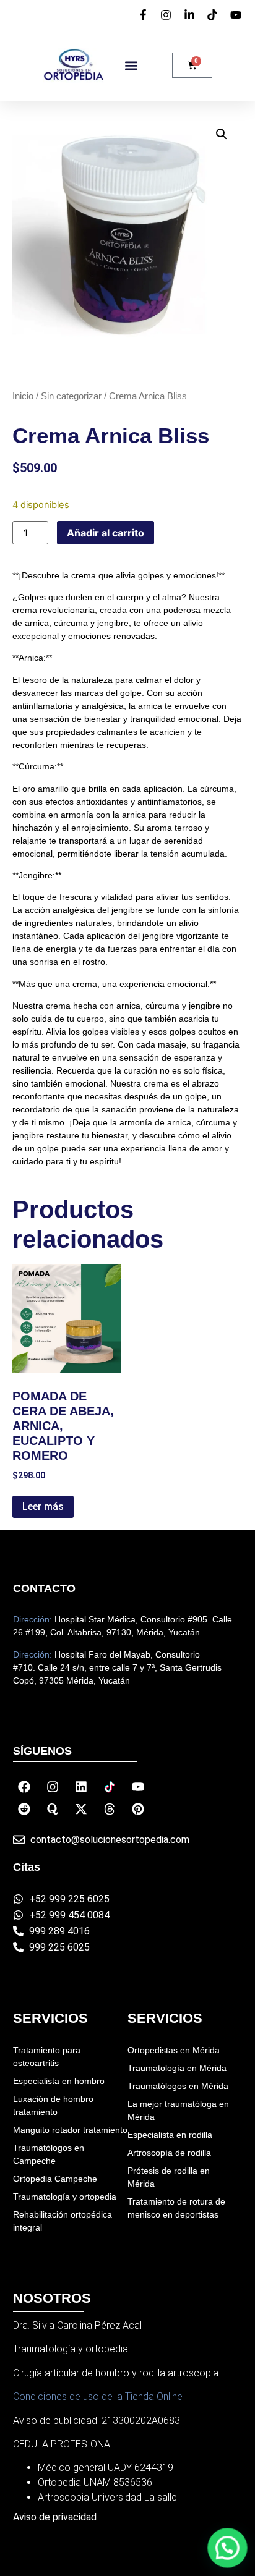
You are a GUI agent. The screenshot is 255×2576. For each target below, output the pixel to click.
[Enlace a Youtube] (138, 1787)
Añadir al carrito (106, 533)
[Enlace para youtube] (238, 15)
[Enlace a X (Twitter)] (81, 1809)
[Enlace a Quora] (53, 1809)
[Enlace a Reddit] (24, 1809)
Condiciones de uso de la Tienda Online (98, 2396)
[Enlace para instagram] (168, 15)
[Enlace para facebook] (145, 15)
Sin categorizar (71, 396)
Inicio (23, 396)
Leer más (43, 1506)
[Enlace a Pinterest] (138, 1809)
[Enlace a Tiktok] (110, 1787)
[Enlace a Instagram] (53, 1787)
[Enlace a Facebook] (24, 1787)
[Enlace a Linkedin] (81, 1787)
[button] (131, 65)
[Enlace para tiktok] (214, 15)
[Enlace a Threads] (110, 1809)
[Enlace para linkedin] (191, 15)
